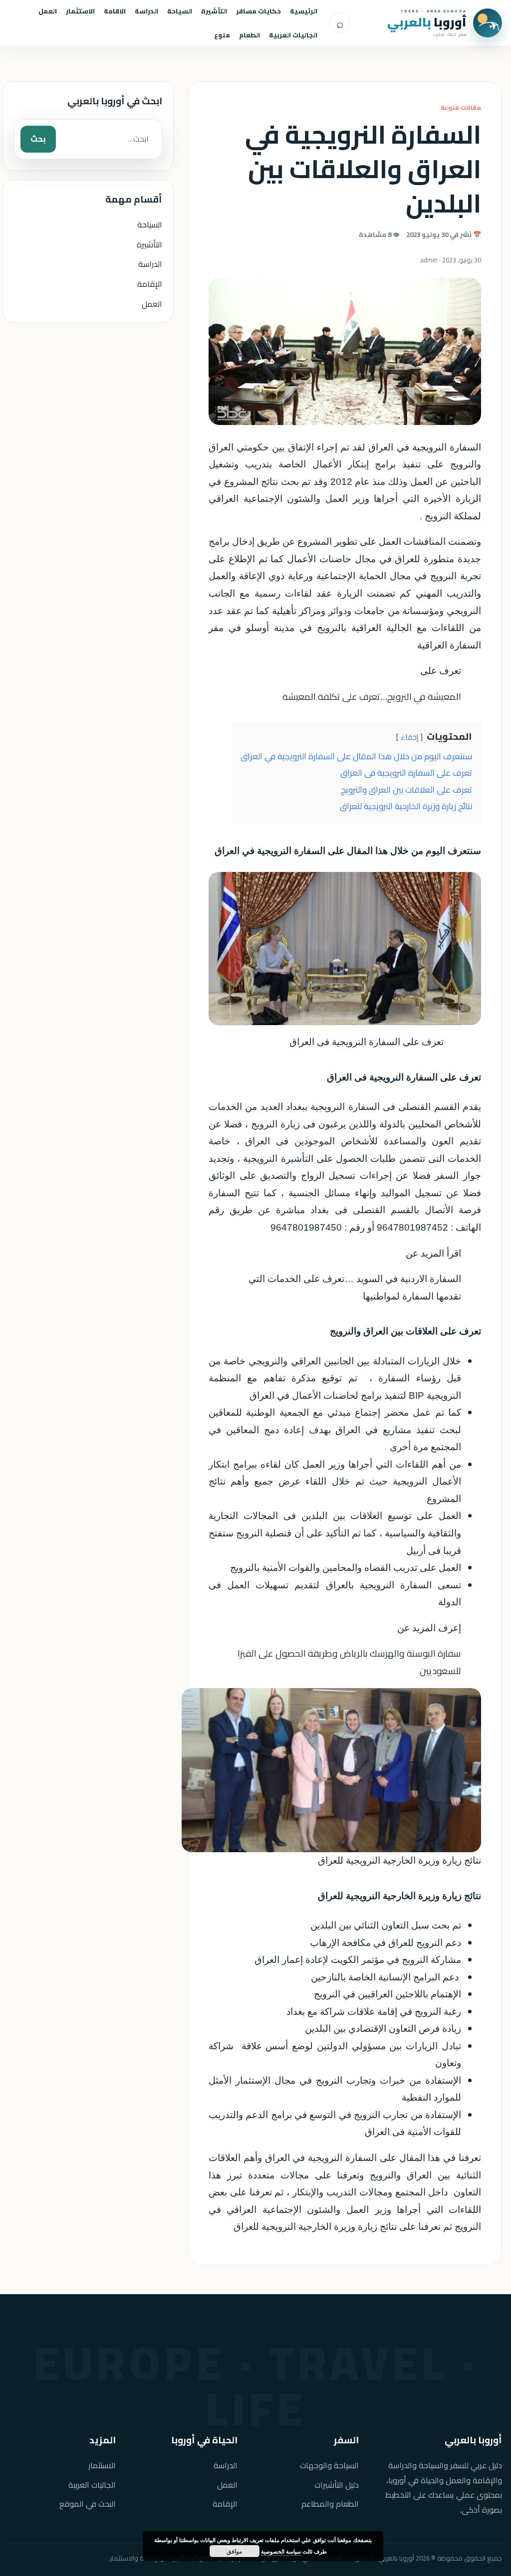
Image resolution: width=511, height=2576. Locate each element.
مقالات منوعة (461, 107)
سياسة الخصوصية (281, 2551)
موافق (234, 2551)
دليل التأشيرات (337, 2485)
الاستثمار (80, 11)
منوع (222, 35)
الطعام (250, 35)
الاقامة (115, 11)
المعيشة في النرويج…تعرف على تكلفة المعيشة (372, 697)
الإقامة (150, 284)
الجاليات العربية (293, 35)
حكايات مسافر (258, 11)
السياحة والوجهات (329, 2466)
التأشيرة (214, 11)
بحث (38, 139)
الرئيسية (304, 11)
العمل (48, 11)
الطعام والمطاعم (330, 2504)
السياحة (180, 11)
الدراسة (146, 11)
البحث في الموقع (88, 2504)
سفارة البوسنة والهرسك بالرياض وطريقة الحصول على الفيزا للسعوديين (349, 1662)
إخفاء (409, 737)
